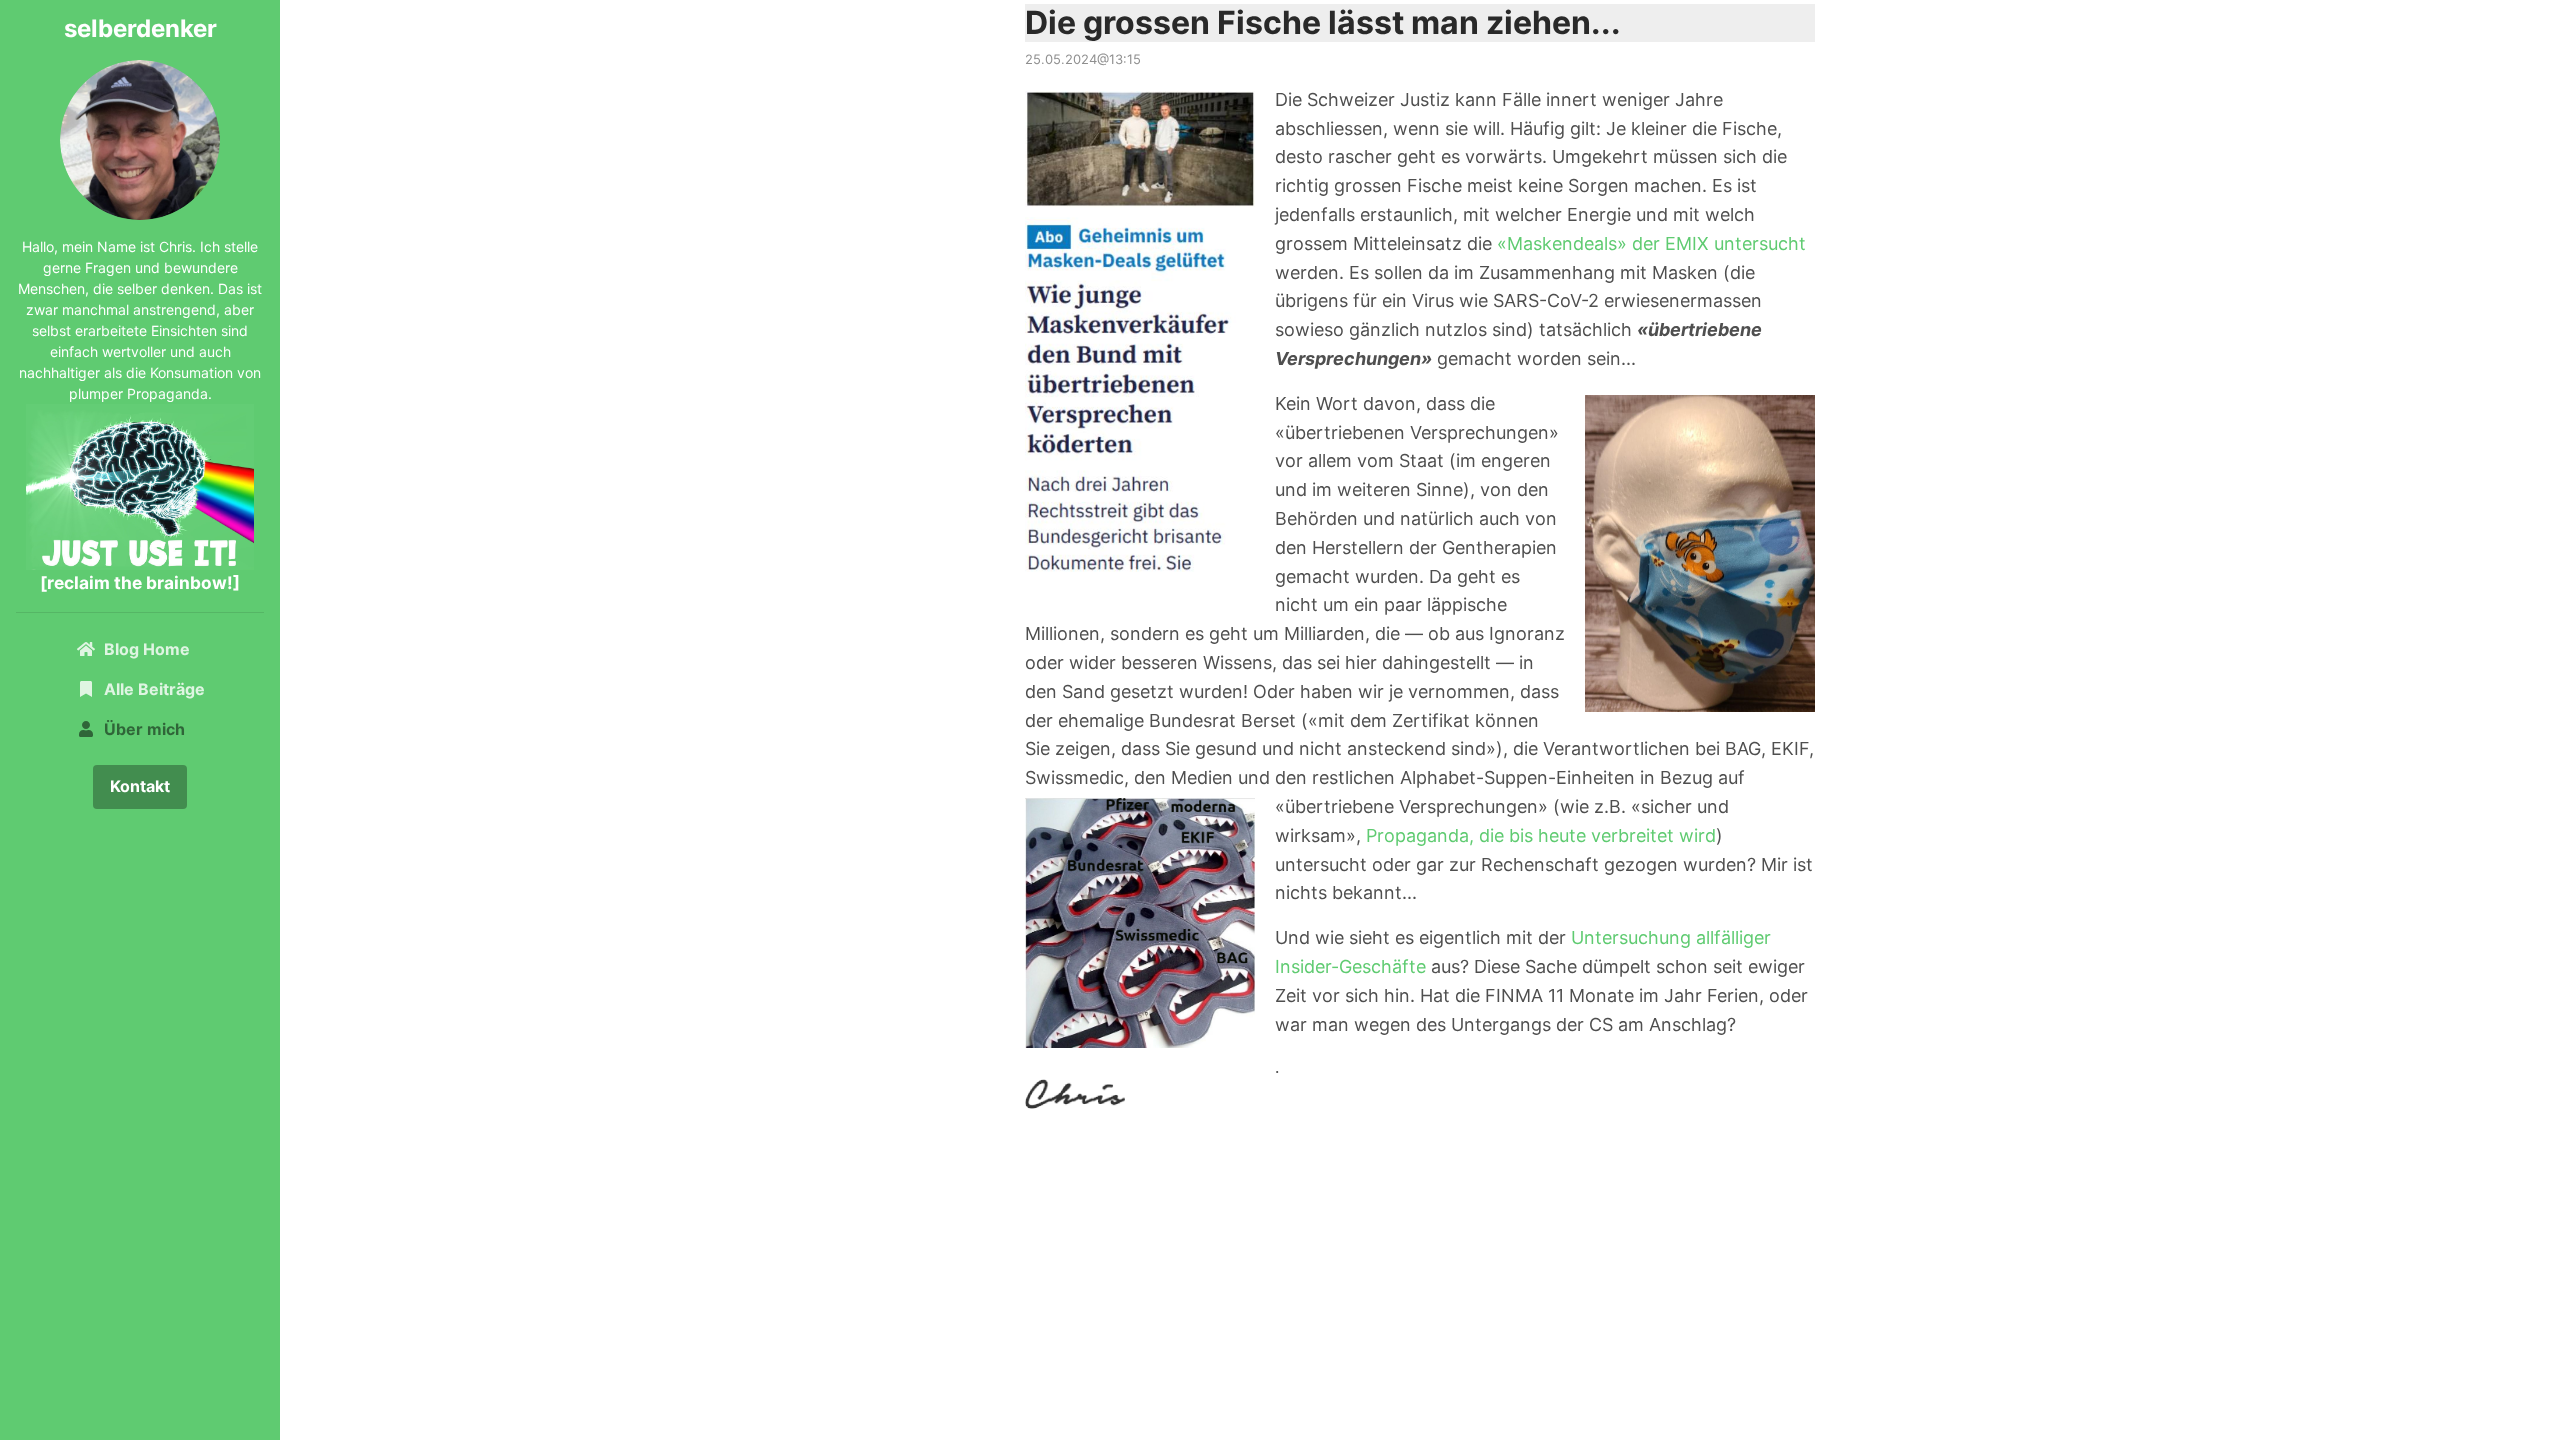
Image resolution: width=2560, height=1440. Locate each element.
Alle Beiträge (154, 689)
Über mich (144, 729)
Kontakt (140, 786)
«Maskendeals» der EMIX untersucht (1651, 243)
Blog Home (158, 648)
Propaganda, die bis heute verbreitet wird (1541, 835)
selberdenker (140, 28)
